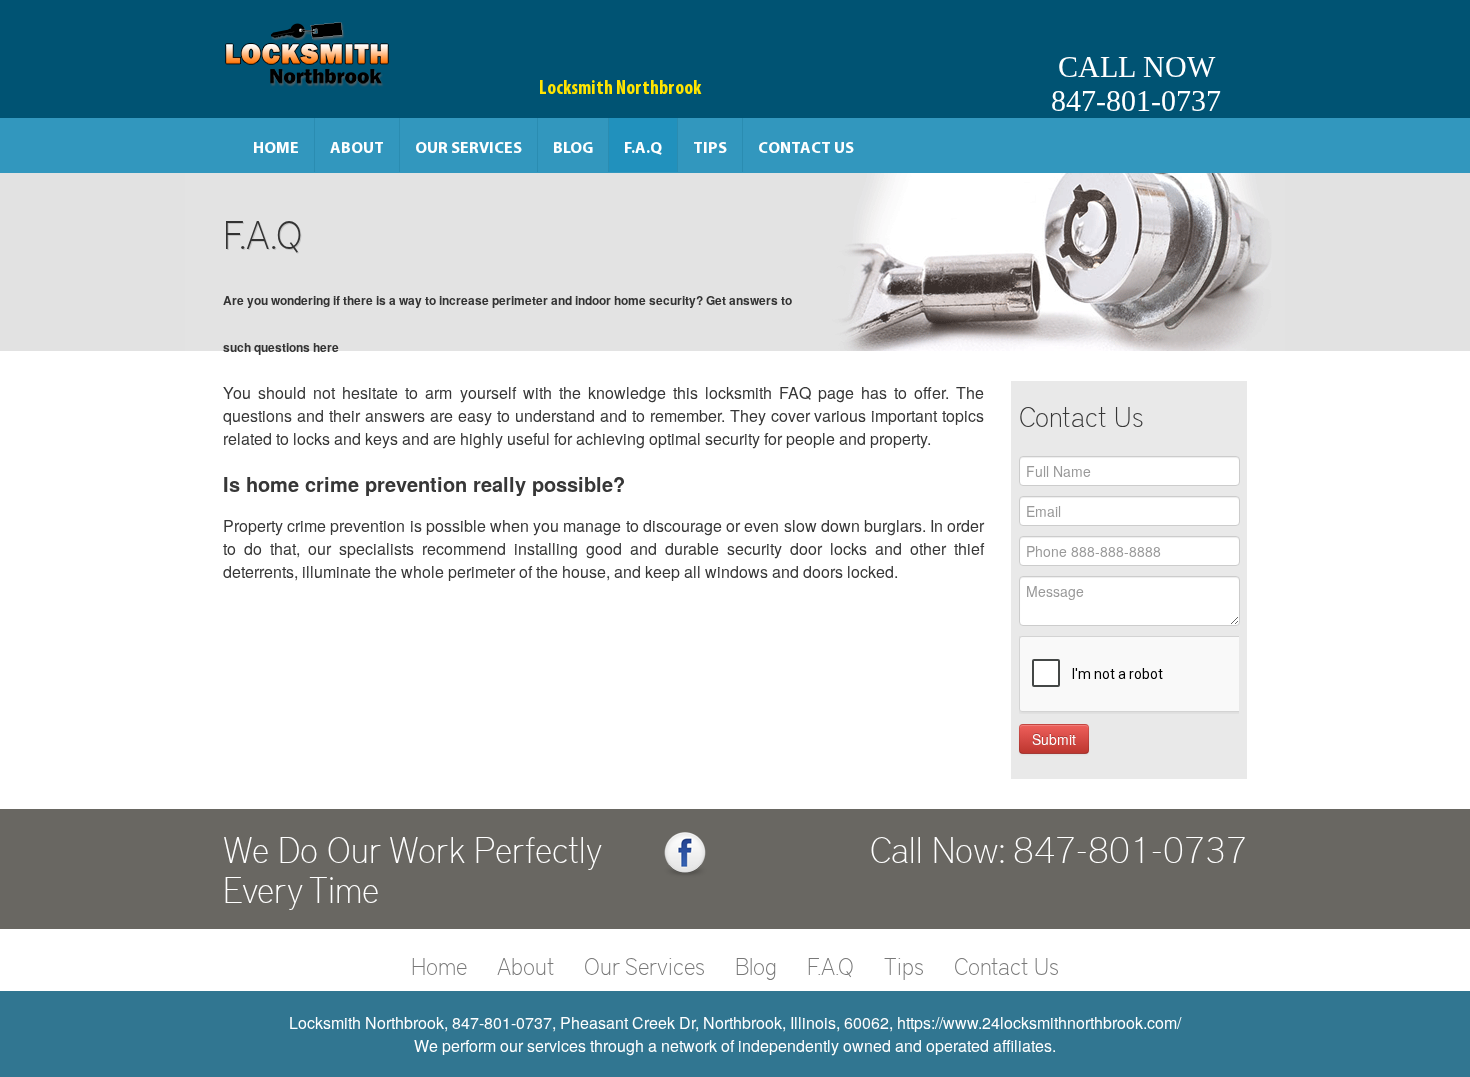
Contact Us (806, 149)
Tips (710, 149)
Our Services (468, 149)
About (357, 149)
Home (276, 149)
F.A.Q (643, 149)
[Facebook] (685, 854)
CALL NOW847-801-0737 (1136, 83)
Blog (573, 149)
